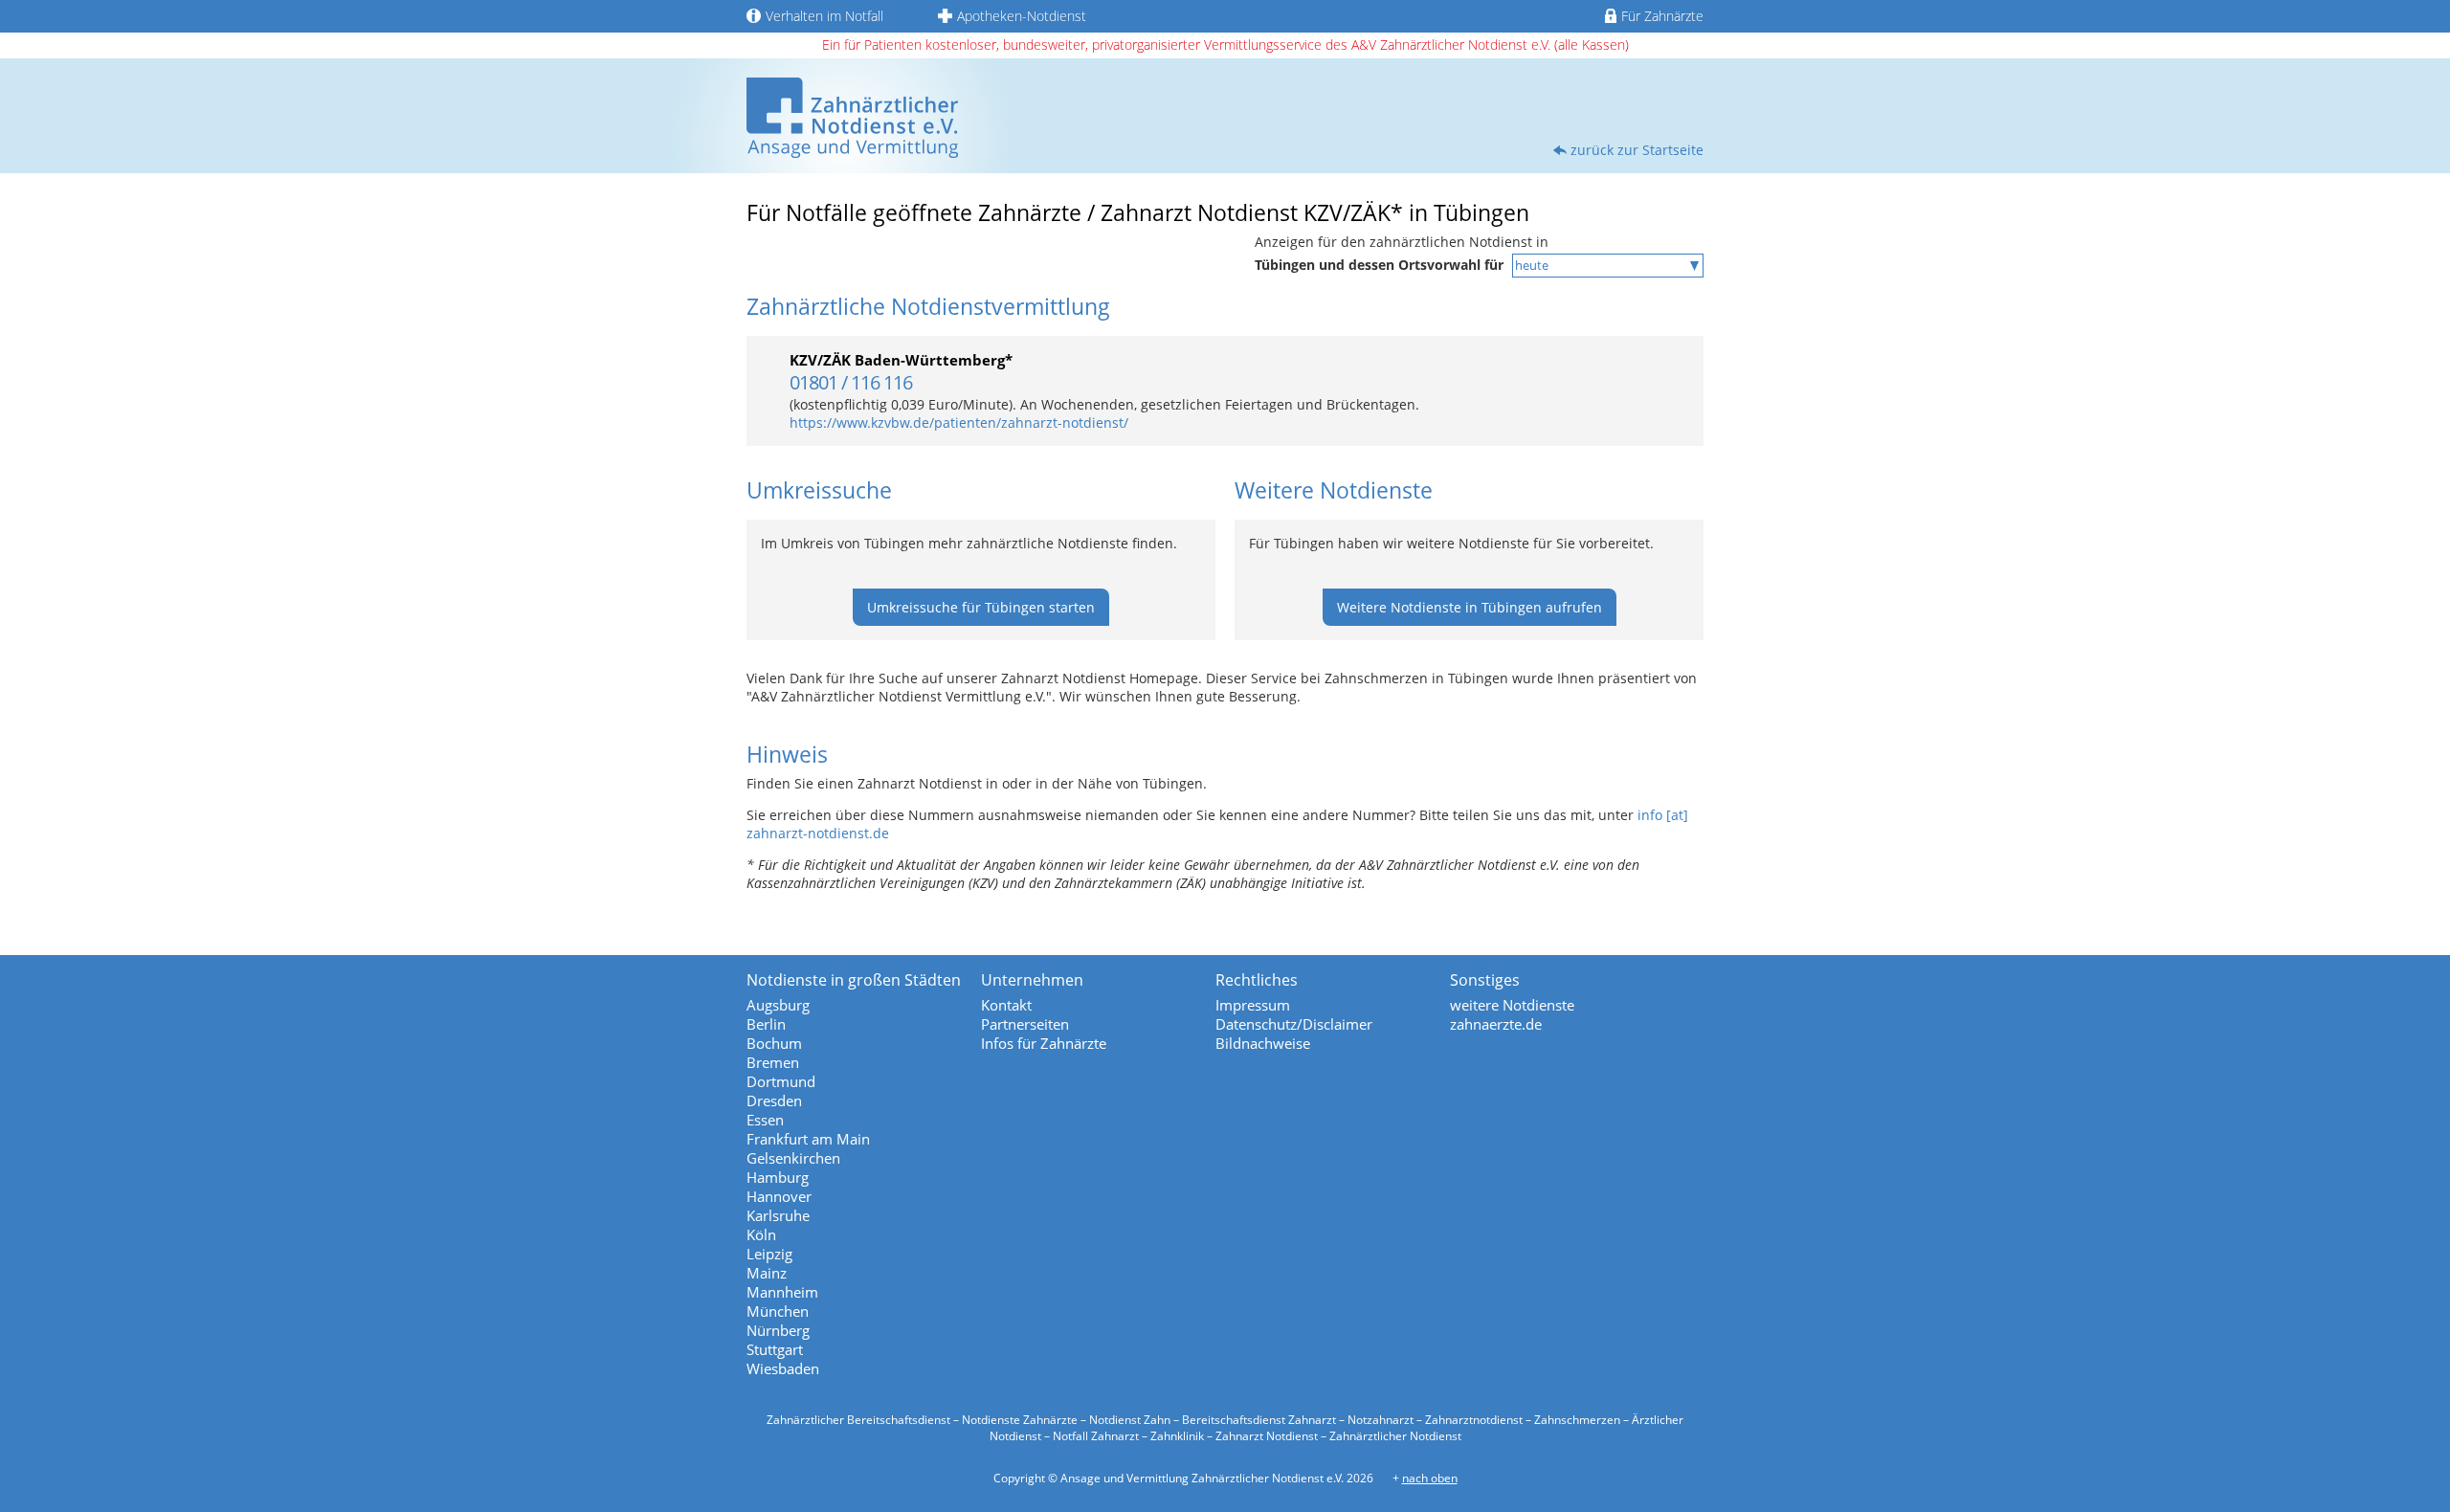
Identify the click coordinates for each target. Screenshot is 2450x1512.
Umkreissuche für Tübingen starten (981, 607)
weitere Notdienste (1512, 1005)
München (778, 1311)
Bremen (773, 1062)
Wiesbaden (783, 1368)
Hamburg (778, 1177)
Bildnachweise (1263, 1043)
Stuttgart (775, 1349)
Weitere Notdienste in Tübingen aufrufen (1470, 607)
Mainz (767, 1273)
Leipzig (769, 1254)
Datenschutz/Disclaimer (1294, 1024)
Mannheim (782, 1292)
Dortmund (781, 1081)
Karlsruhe (778, 1215)
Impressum (1253, 1005)
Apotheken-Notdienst (1022, 16)
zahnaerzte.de (1496, 1024)
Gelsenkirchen (793, 1158)
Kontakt (1006, 1005)
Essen (765, 1120)
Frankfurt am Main (808, 1139)
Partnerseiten (1025, 1024)
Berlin (766, 1024)
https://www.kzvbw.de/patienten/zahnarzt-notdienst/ (959, 422)
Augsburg (778, 1005)
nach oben (1430, 1478)
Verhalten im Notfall (824, 16)
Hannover (779, 1196)
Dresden (774, 1101)
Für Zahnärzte (1662, 16)
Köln (761, 1234)
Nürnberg (778, 1330)
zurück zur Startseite (1637, 150)
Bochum (774, 1043)
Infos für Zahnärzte (1044, 1043)
